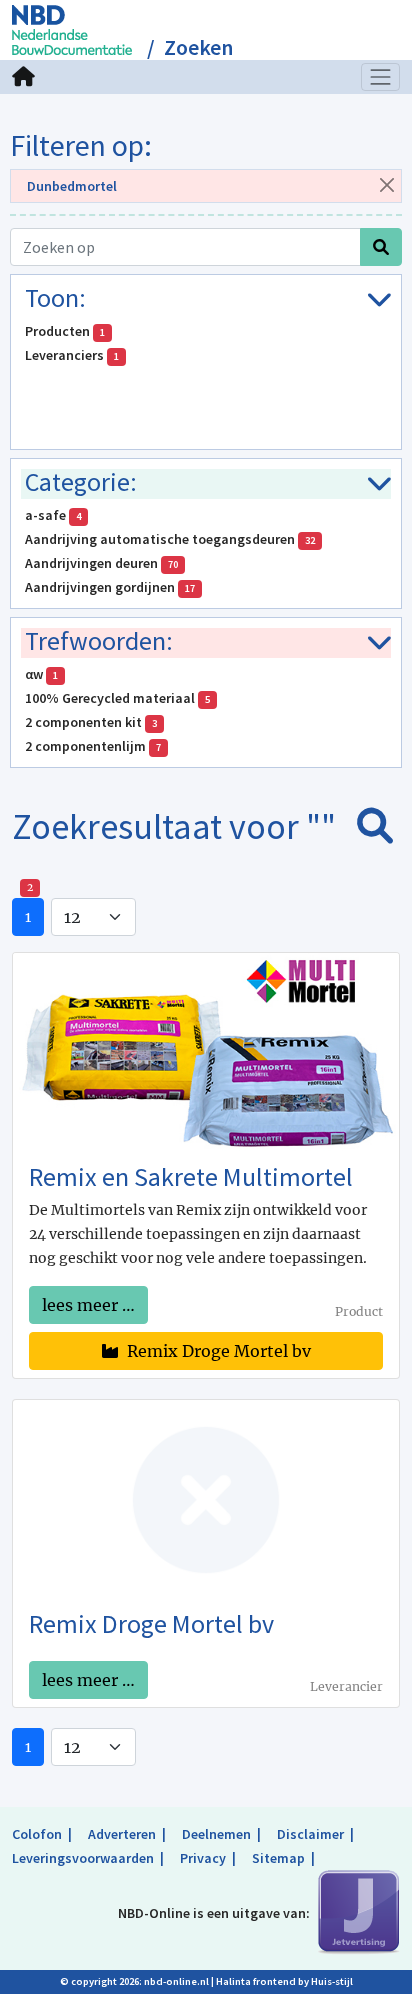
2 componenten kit (91, 722)
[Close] (386, 184)
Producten (65, 331)
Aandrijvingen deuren (101, 563)
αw (41, 674)
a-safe (53, 515)
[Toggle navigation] (381, 77)
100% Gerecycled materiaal (117, 698)
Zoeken (198, 47)
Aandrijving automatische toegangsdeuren (170, 539)
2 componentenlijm (93, 746)
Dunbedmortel (72, 186)
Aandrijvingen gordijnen (110, 587)
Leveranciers (72, 355)
